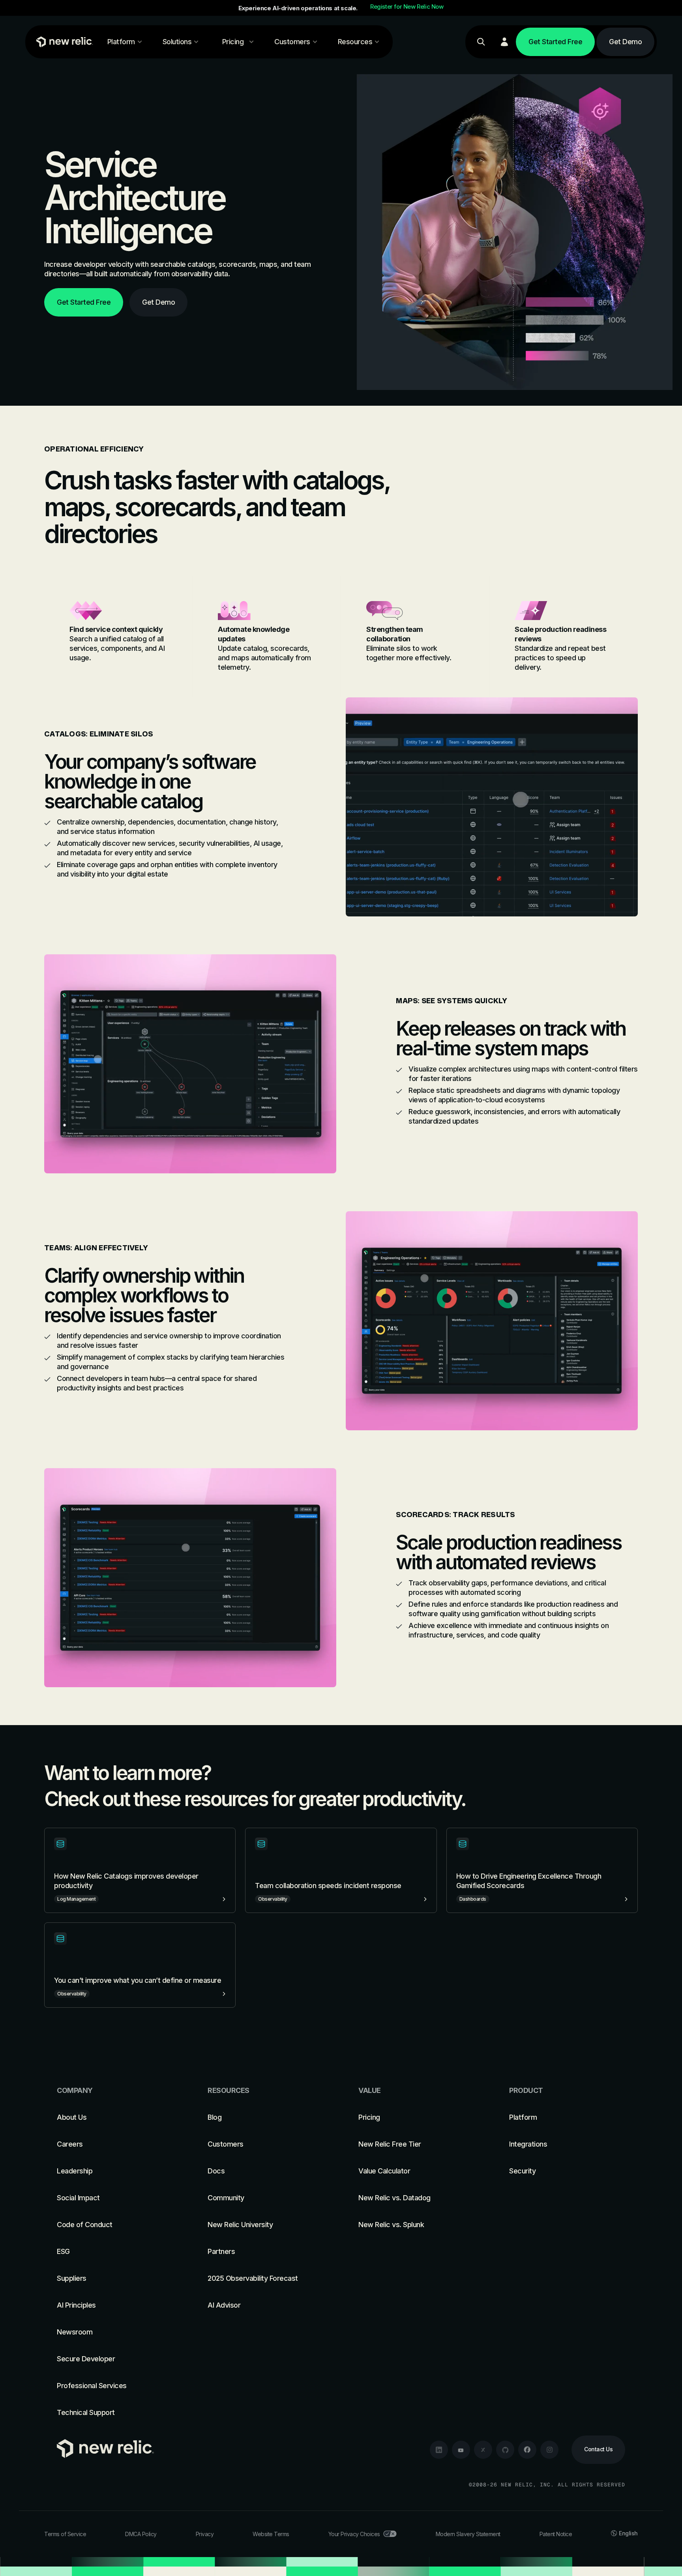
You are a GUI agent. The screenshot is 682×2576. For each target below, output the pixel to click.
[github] (505, 2450)
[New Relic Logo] (63, 42)
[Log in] (504, 42)
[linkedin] (439, 2450)
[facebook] (527, 2450)
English (628, 2533)
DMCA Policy (141, 2534)
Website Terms (271, 2534)
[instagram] (549, 2450)
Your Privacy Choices (354, 2534)
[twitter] (483, 2450)
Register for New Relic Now (407, 7)
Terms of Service (65, 2534)
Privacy (205, 2534)
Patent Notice (556, 2534)
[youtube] (461, 2450)
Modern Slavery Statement (468, 2534)
